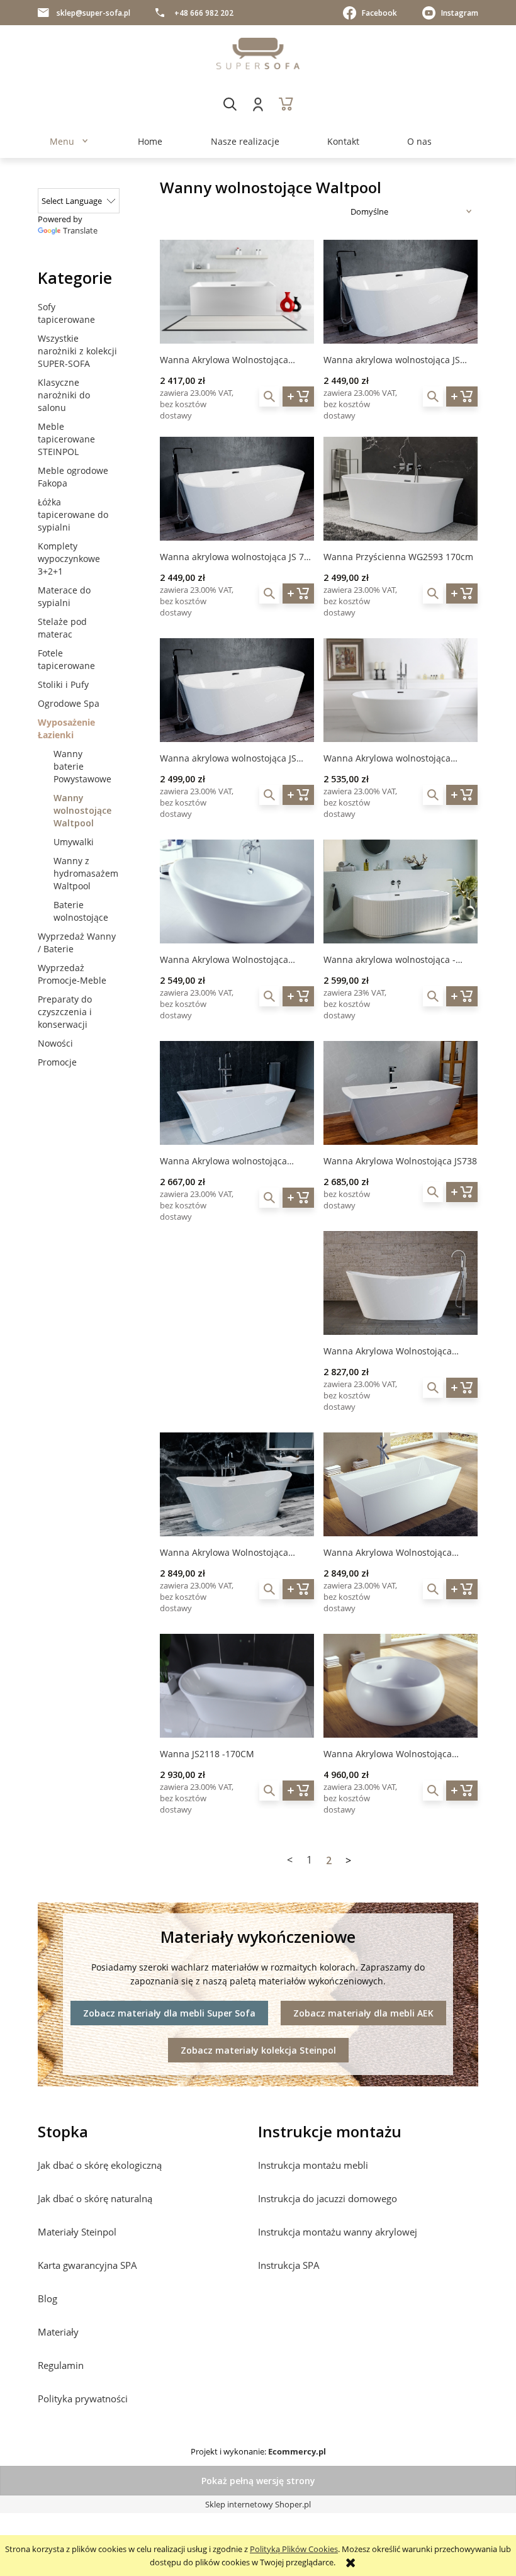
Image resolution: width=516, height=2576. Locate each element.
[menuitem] (62, 141)
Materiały (58, 2332)
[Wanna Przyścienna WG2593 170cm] (401, 489)
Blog (48, 2298)
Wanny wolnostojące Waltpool (82, 810)
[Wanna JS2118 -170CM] (237, 1686)
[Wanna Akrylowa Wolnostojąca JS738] (401, 1093)
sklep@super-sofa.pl (93, 13)
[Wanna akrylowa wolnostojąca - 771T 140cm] (401, 891)
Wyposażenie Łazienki (66, 728)
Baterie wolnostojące (81, 911)
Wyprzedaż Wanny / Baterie (77, 942)
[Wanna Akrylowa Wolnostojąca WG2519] (401, 1484)
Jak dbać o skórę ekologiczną (100, 2165)
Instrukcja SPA (289, 2265)
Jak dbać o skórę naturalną (95, 2198)
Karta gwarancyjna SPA (87, 2265)
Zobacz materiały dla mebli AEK (363, 2013)
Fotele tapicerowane (66, 659)
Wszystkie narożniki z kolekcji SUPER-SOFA (77, 351)
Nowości (55, 1043)
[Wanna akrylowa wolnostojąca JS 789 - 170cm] (237, 489)
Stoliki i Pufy (63, 684)
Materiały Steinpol (77, 2232)
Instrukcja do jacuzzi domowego (328, 2198)
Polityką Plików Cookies (294, 2549)
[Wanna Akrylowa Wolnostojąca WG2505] (237, 891)
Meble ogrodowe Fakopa (73, 477)
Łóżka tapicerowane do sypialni (73, 515)
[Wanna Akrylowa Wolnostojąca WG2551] (401, 1283)
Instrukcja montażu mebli (313, 2165)
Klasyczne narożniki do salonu (64, 395)
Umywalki (74, 842)
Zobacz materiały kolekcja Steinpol (258, 2050)
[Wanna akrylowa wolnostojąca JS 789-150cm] (237, 690)
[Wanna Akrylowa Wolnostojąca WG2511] (401, 1686)
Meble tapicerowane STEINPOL (66, 439)
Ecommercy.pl (297, 2451)
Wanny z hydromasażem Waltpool (86, 873)
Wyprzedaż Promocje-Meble (72, 974)
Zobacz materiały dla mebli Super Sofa (169, 2013)
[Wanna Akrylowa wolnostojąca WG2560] (237, 1093)
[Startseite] (258, 53)
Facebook (379, 13)
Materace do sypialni (64, 596)
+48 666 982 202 (204, 13)
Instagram (460, 13)
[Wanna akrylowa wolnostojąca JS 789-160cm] (401, 292)
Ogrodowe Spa (69, 703)
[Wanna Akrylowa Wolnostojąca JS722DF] (237, 1484)
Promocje (57, 1062)
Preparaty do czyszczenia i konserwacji (65, 1012)
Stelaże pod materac (62, 628)
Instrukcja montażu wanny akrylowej (338, 2232)
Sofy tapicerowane (66, 313)
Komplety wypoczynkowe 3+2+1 (69, 559)
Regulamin (61, 2365)
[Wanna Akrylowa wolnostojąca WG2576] (401, 690)
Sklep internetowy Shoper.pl (258, 2504)
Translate (80, 230)
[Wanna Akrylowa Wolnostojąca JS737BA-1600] (237, 292)
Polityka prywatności (83, 2399)
